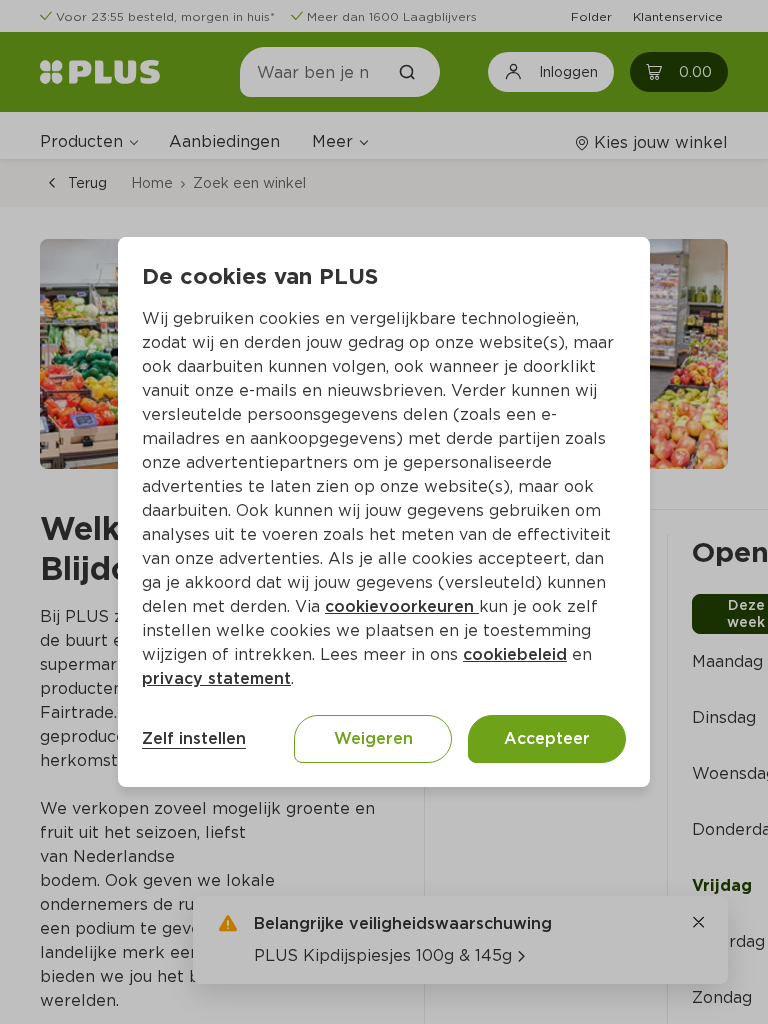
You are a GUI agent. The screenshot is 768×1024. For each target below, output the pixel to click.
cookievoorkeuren (402, 606)
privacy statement (216, 678)
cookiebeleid (515, 654)
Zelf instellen (194, 738)
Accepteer (547, 738)
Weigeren (373, 738)
